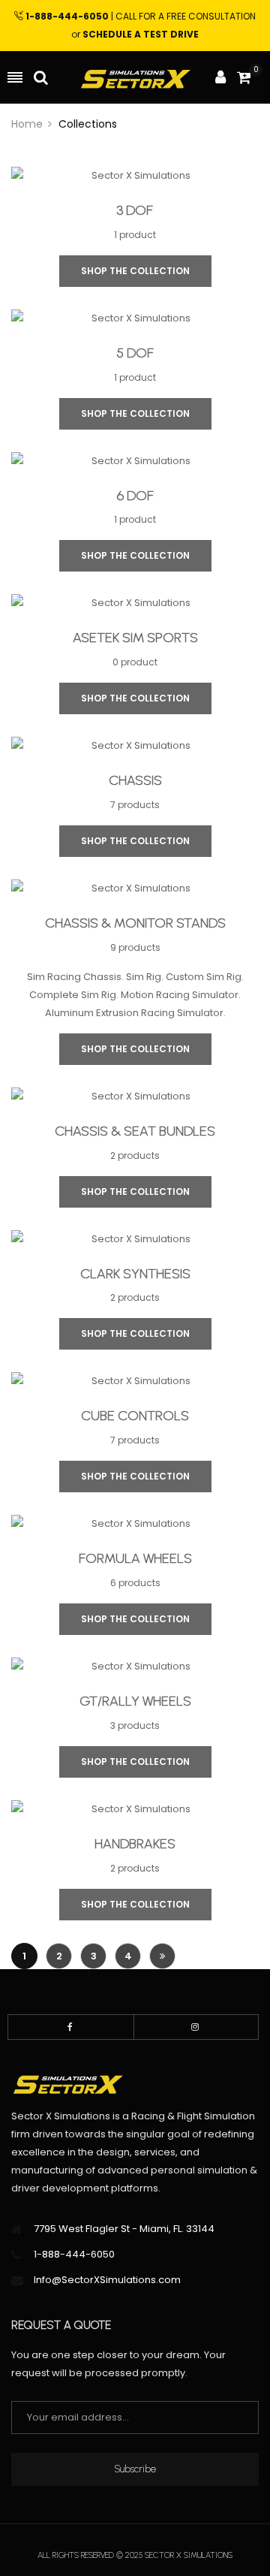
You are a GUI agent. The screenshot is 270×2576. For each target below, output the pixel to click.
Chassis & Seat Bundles (135, 1132)
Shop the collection (135, 271)
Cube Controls (135, 1416)
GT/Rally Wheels (135, 1702)
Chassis (135, 781)
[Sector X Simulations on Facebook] (71, 2027)
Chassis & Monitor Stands (135, 924)
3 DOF (135, 211)
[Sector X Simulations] (135, 78)
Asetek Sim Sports (135, 638)
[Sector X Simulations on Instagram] (196, 2027)
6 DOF (135, 496)
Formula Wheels (135, 1559)
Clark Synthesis (135, 1274)
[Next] (162, 1956)
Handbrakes (135, 1845)
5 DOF (135, 354)
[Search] (41, 77)
